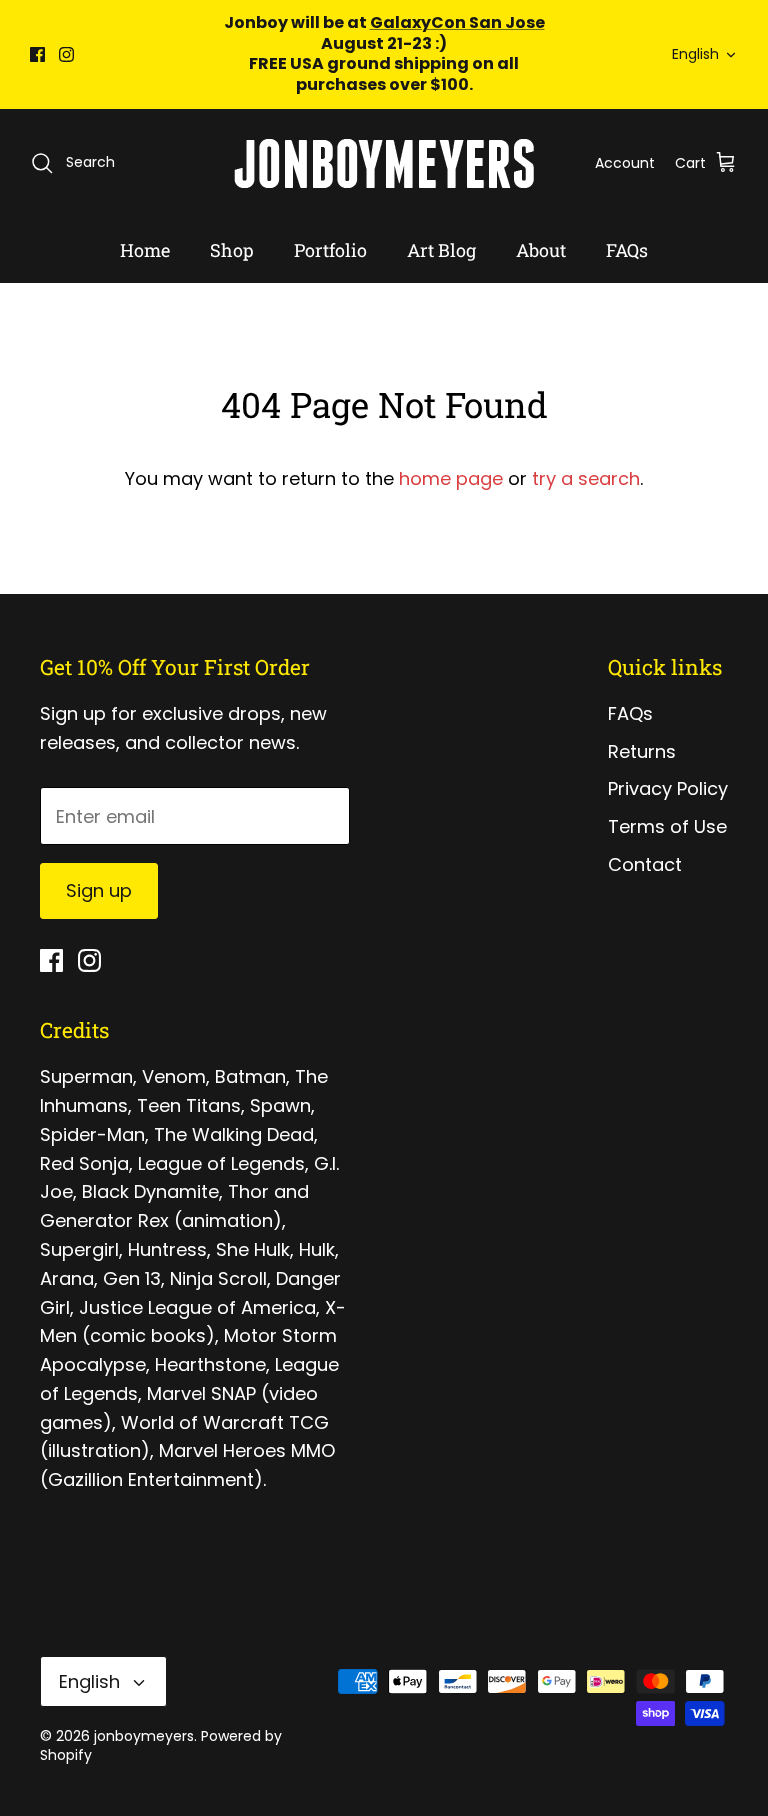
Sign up (99, 890)
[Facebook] (37, 54)
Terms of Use (667, 826)
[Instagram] (66, 54)
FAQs (627, 250)
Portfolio (330, 250)
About (541, 250)
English (695, 54)
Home (145, 250)
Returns (642, 751)
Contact (645, 864)
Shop (232, 250)
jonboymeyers (144, 1736)
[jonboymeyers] (384, 163)
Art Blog (441, 250)
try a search (586, 478)
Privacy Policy (668, 788)
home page (451, 478)
